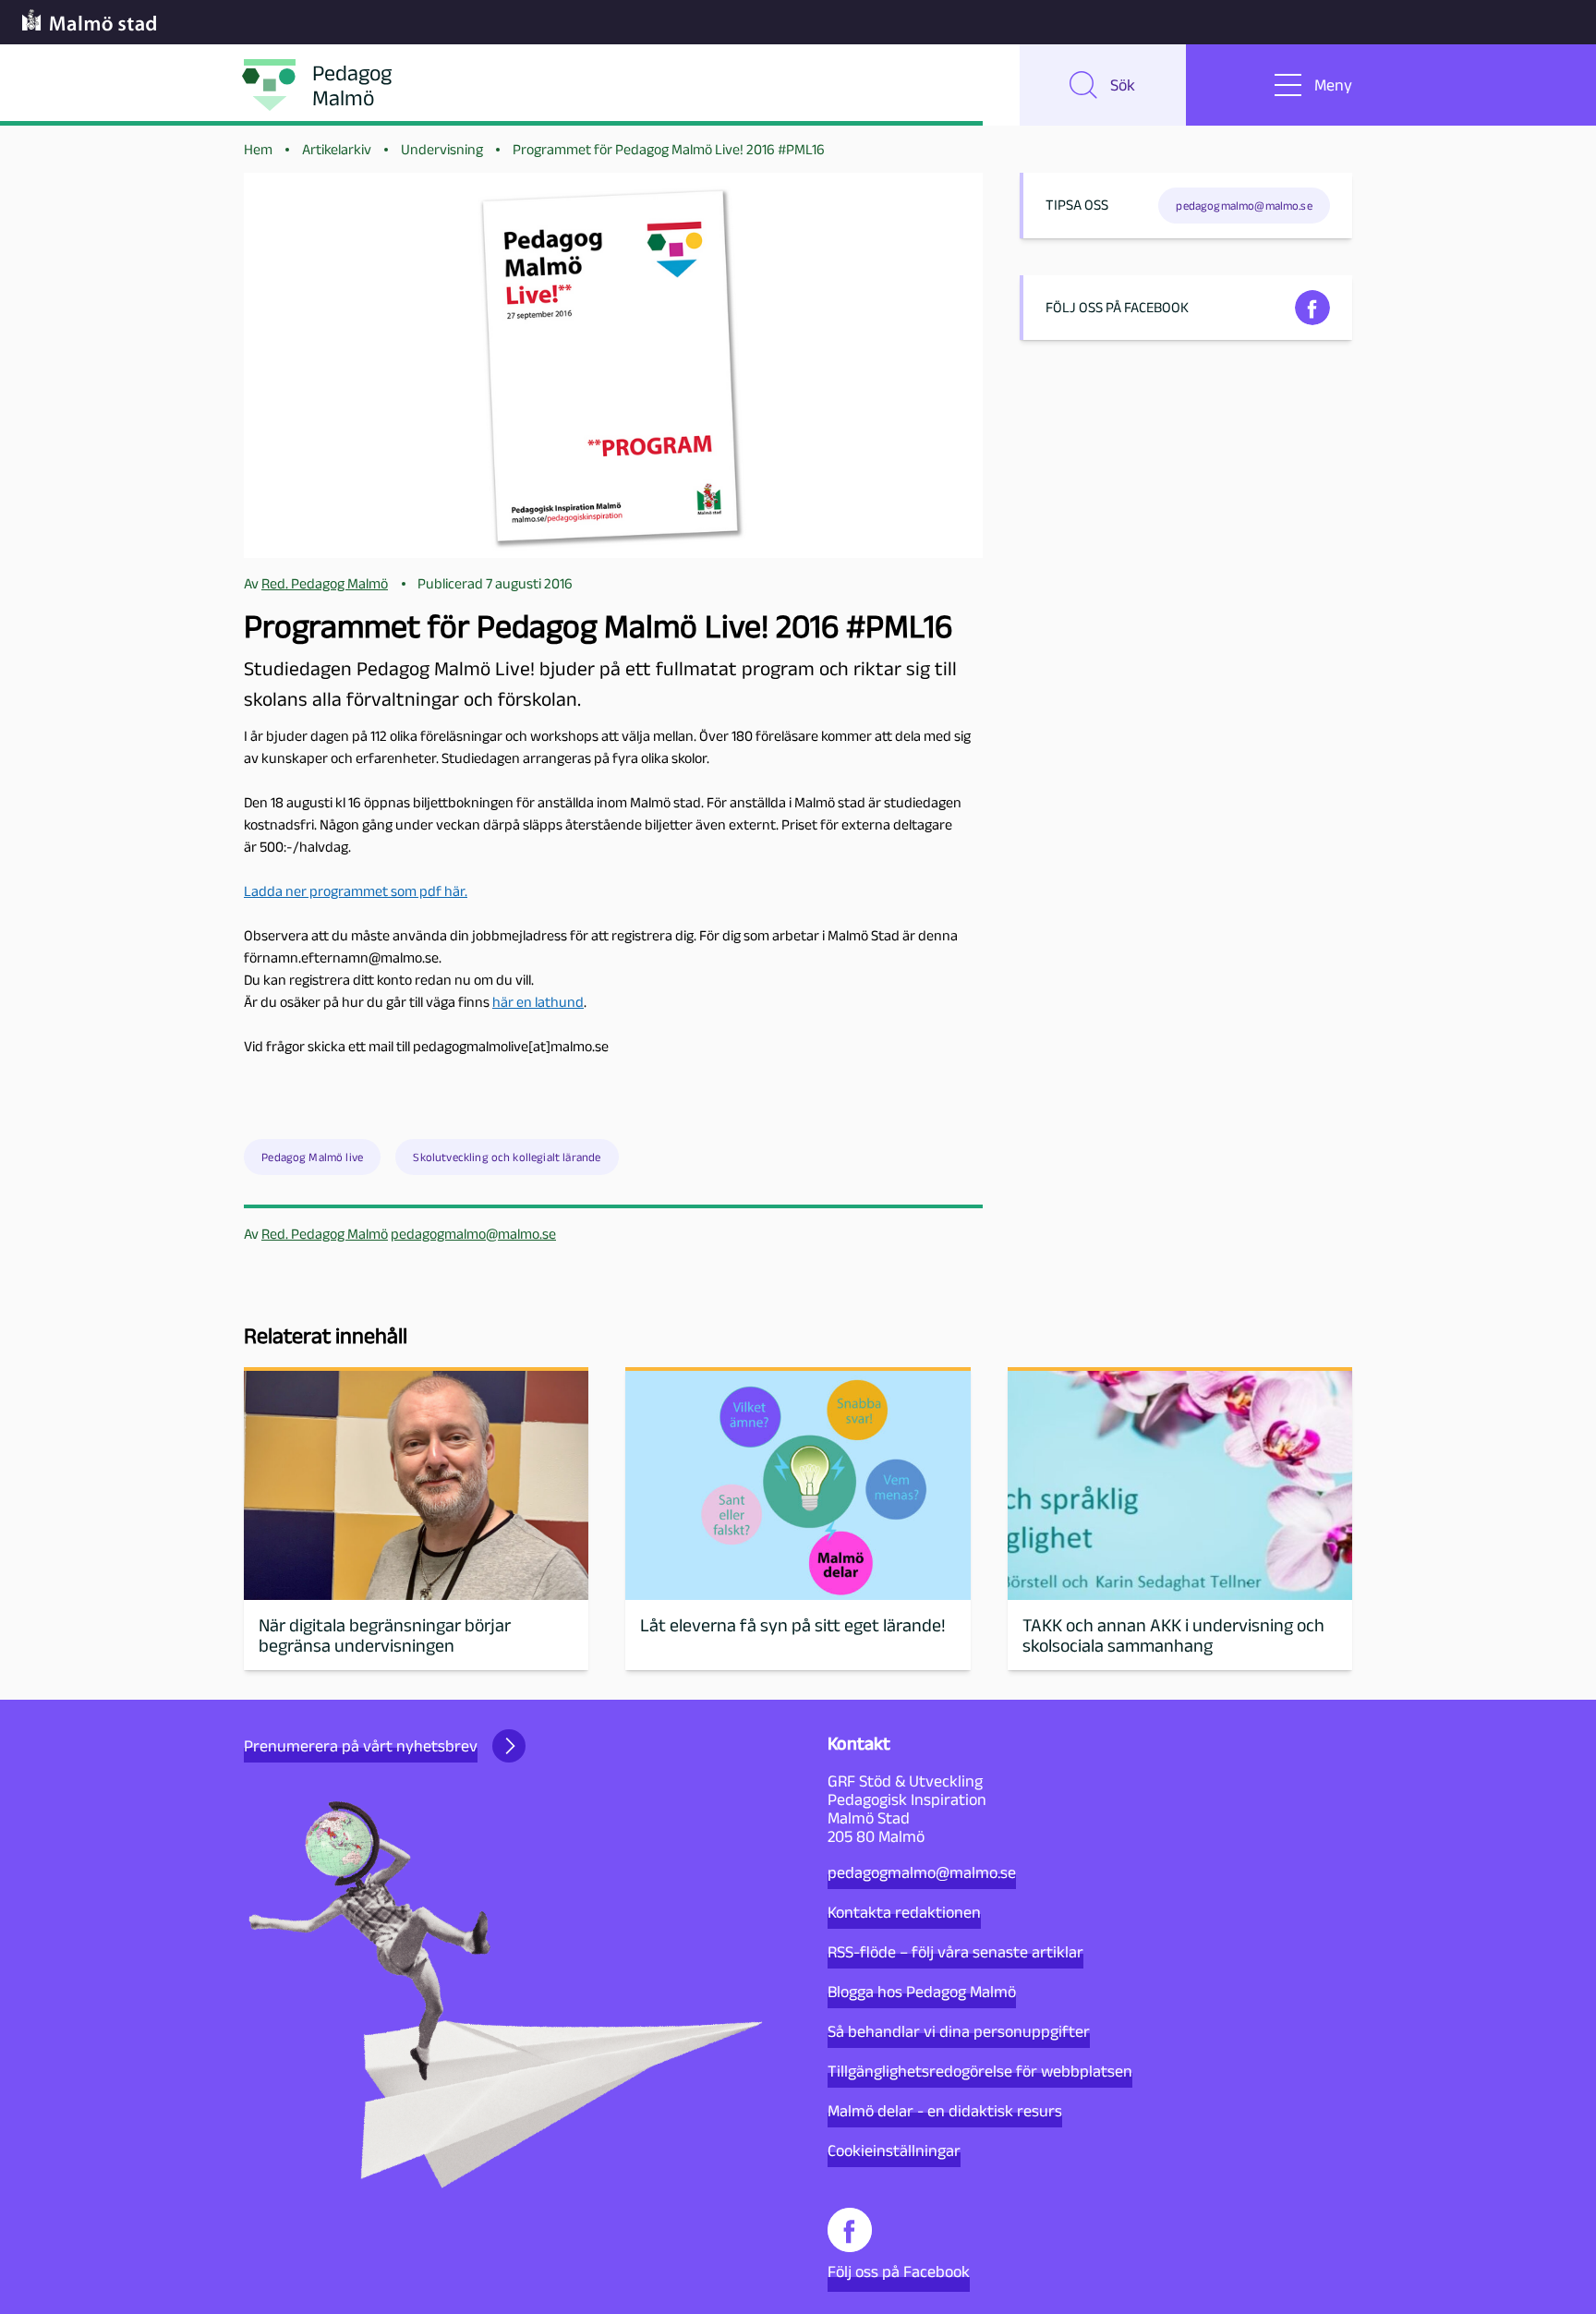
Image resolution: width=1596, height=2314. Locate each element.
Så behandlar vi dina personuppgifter (959, 2031)
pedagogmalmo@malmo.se (473, 1234)
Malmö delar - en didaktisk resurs (945, 2111)
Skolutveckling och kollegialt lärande (507, 1157)
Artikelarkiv (337, 149)
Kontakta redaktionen (904, 1912)
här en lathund (538, 1002)
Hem (258, 149)
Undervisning (442, 149)
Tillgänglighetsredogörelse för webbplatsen (980, 2071)
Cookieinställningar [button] (894, 2150)
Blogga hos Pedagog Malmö (922, 1992)
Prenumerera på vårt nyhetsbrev (361, 1746)
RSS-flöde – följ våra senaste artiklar (955, 1952)
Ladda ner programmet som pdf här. (356, 891)
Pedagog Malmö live (312, 1157)
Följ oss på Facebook (899, 2272)
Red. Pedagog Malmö (325, 1234)
